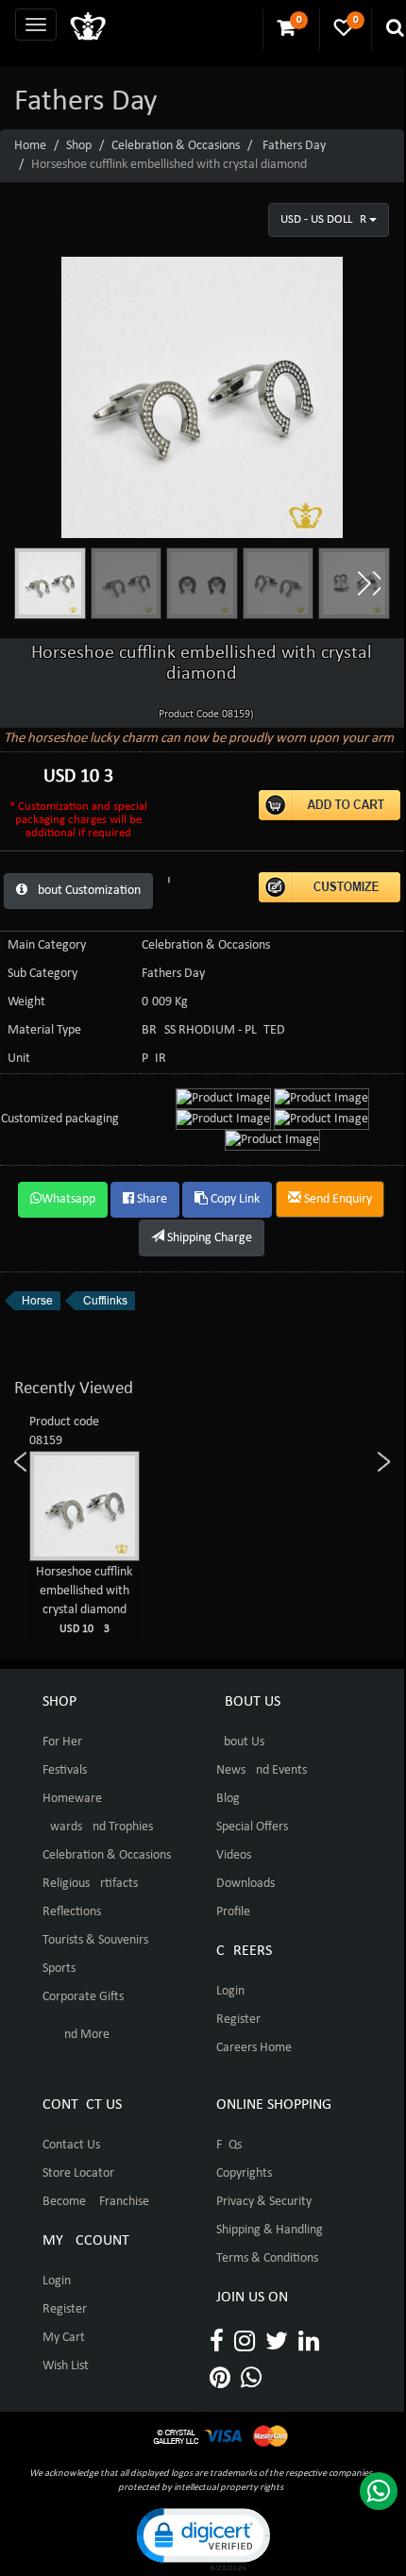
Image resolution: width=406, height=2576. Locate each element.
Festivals (65, 1770)
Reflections (72, 1912)
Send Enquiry (337, 1199)
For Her (62, 1742)
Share (151, 1199)
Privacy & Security (264, 2202)
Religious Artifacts (90, 1884)
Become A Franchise (96, 2202)
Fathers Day (294, 146)
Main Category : (50, 945)
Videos (234, 1855)
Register (238, 2020)
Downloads (245, 1884)
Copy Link (234, 1199)
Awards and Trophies (98, 1827)
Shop (79, 146)
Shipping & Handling (270, 2230)
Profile (233, 1912)
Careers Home (254, 2048)
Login (230, 1991)
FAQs (229, 2145)
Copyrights (244, 2173)
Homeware (72, 1799)
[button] (368, 583)
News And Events (262, 1770)
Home (30, 146)
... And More (76, 2035)
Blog (228, 1799)
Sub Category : (46, 974)
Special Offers (252, 1827)
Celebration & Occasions (176, 146)
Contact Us (71, 2145)
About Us (240, 1742)
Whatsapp (68, 1199)
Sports (59, 1969)
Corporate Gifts (83, 1997)
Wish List (66, 2366)
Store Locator (78, 2173)
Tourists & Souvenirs (95, 1940)
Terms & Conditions (267, 2258)
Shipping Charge (208, 1238)
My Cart (64, 2338)
